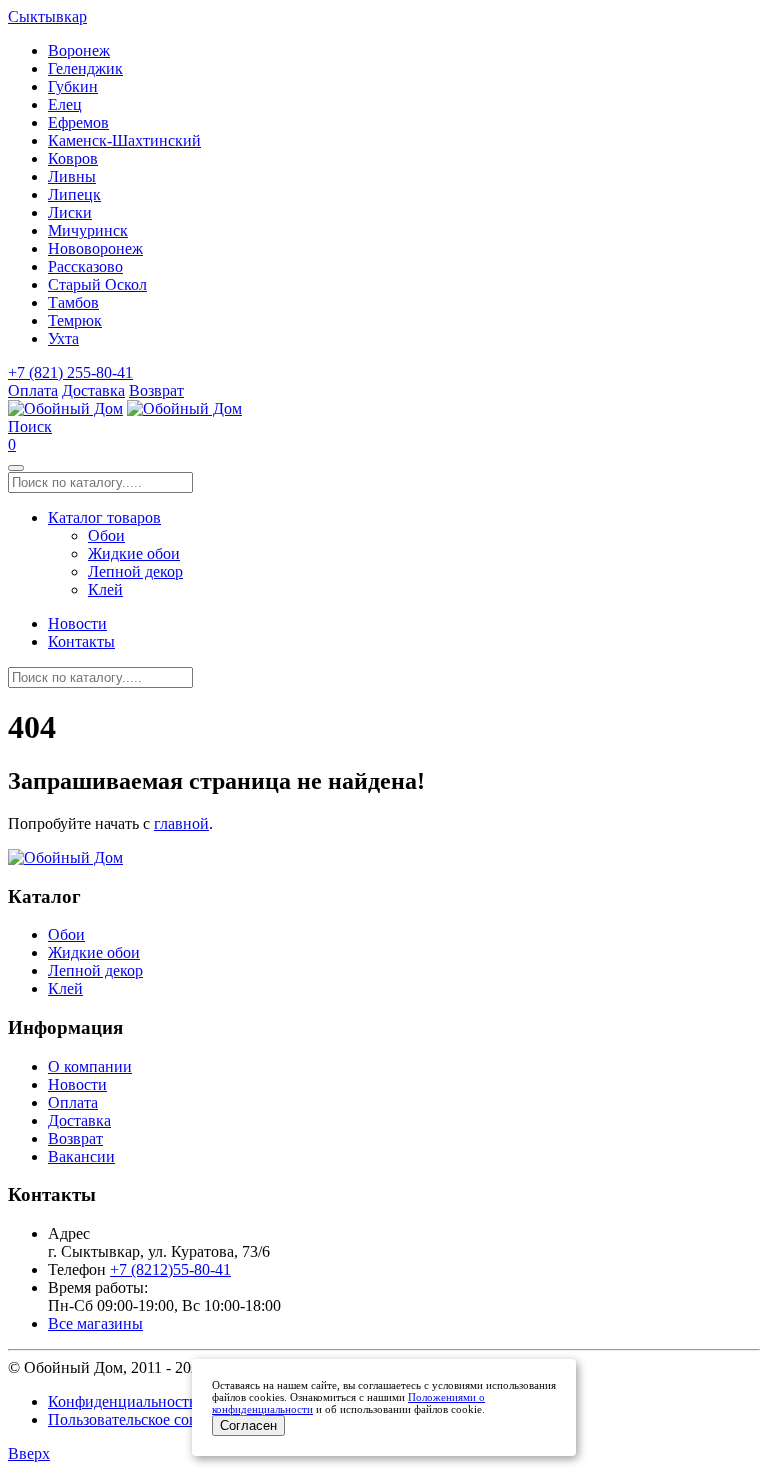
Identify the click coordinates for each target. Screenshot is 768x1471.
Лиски (70, 212)
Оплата (33, 390)
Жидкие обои (134, 553)
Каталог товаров (104, 517)
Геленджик (85, 68)
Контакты (81, 641)
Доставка (93, 390)
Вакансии (81, 1156)
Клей (105, 589)
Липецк (74, 194)
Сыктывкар (47, 16)
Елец (65, 104)
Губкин (73, 86)
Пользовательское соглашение (151, 1419)
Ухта (63, 338)
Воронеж (79, 50)
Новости (77, 623)
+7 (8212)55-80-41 (170, 1269)
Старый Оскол (97, 284)
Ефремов (78, 122)
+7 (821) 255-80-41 (70, 372)
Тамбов (73, 302)
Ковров (73, 158)
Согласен (248, 1425)
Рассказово (85, 266)
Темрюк (75, 320)
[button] (30, 426)
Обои (106, 535)
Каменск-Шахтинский (124, 140)
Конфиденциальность (122, 1401)
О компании (90, 1066)
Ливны (72, 176)
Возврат (156, 390)
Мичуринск (88, 230)
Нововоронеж (95, 248)
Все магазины (95, 1323)
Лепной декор (135, 571)
